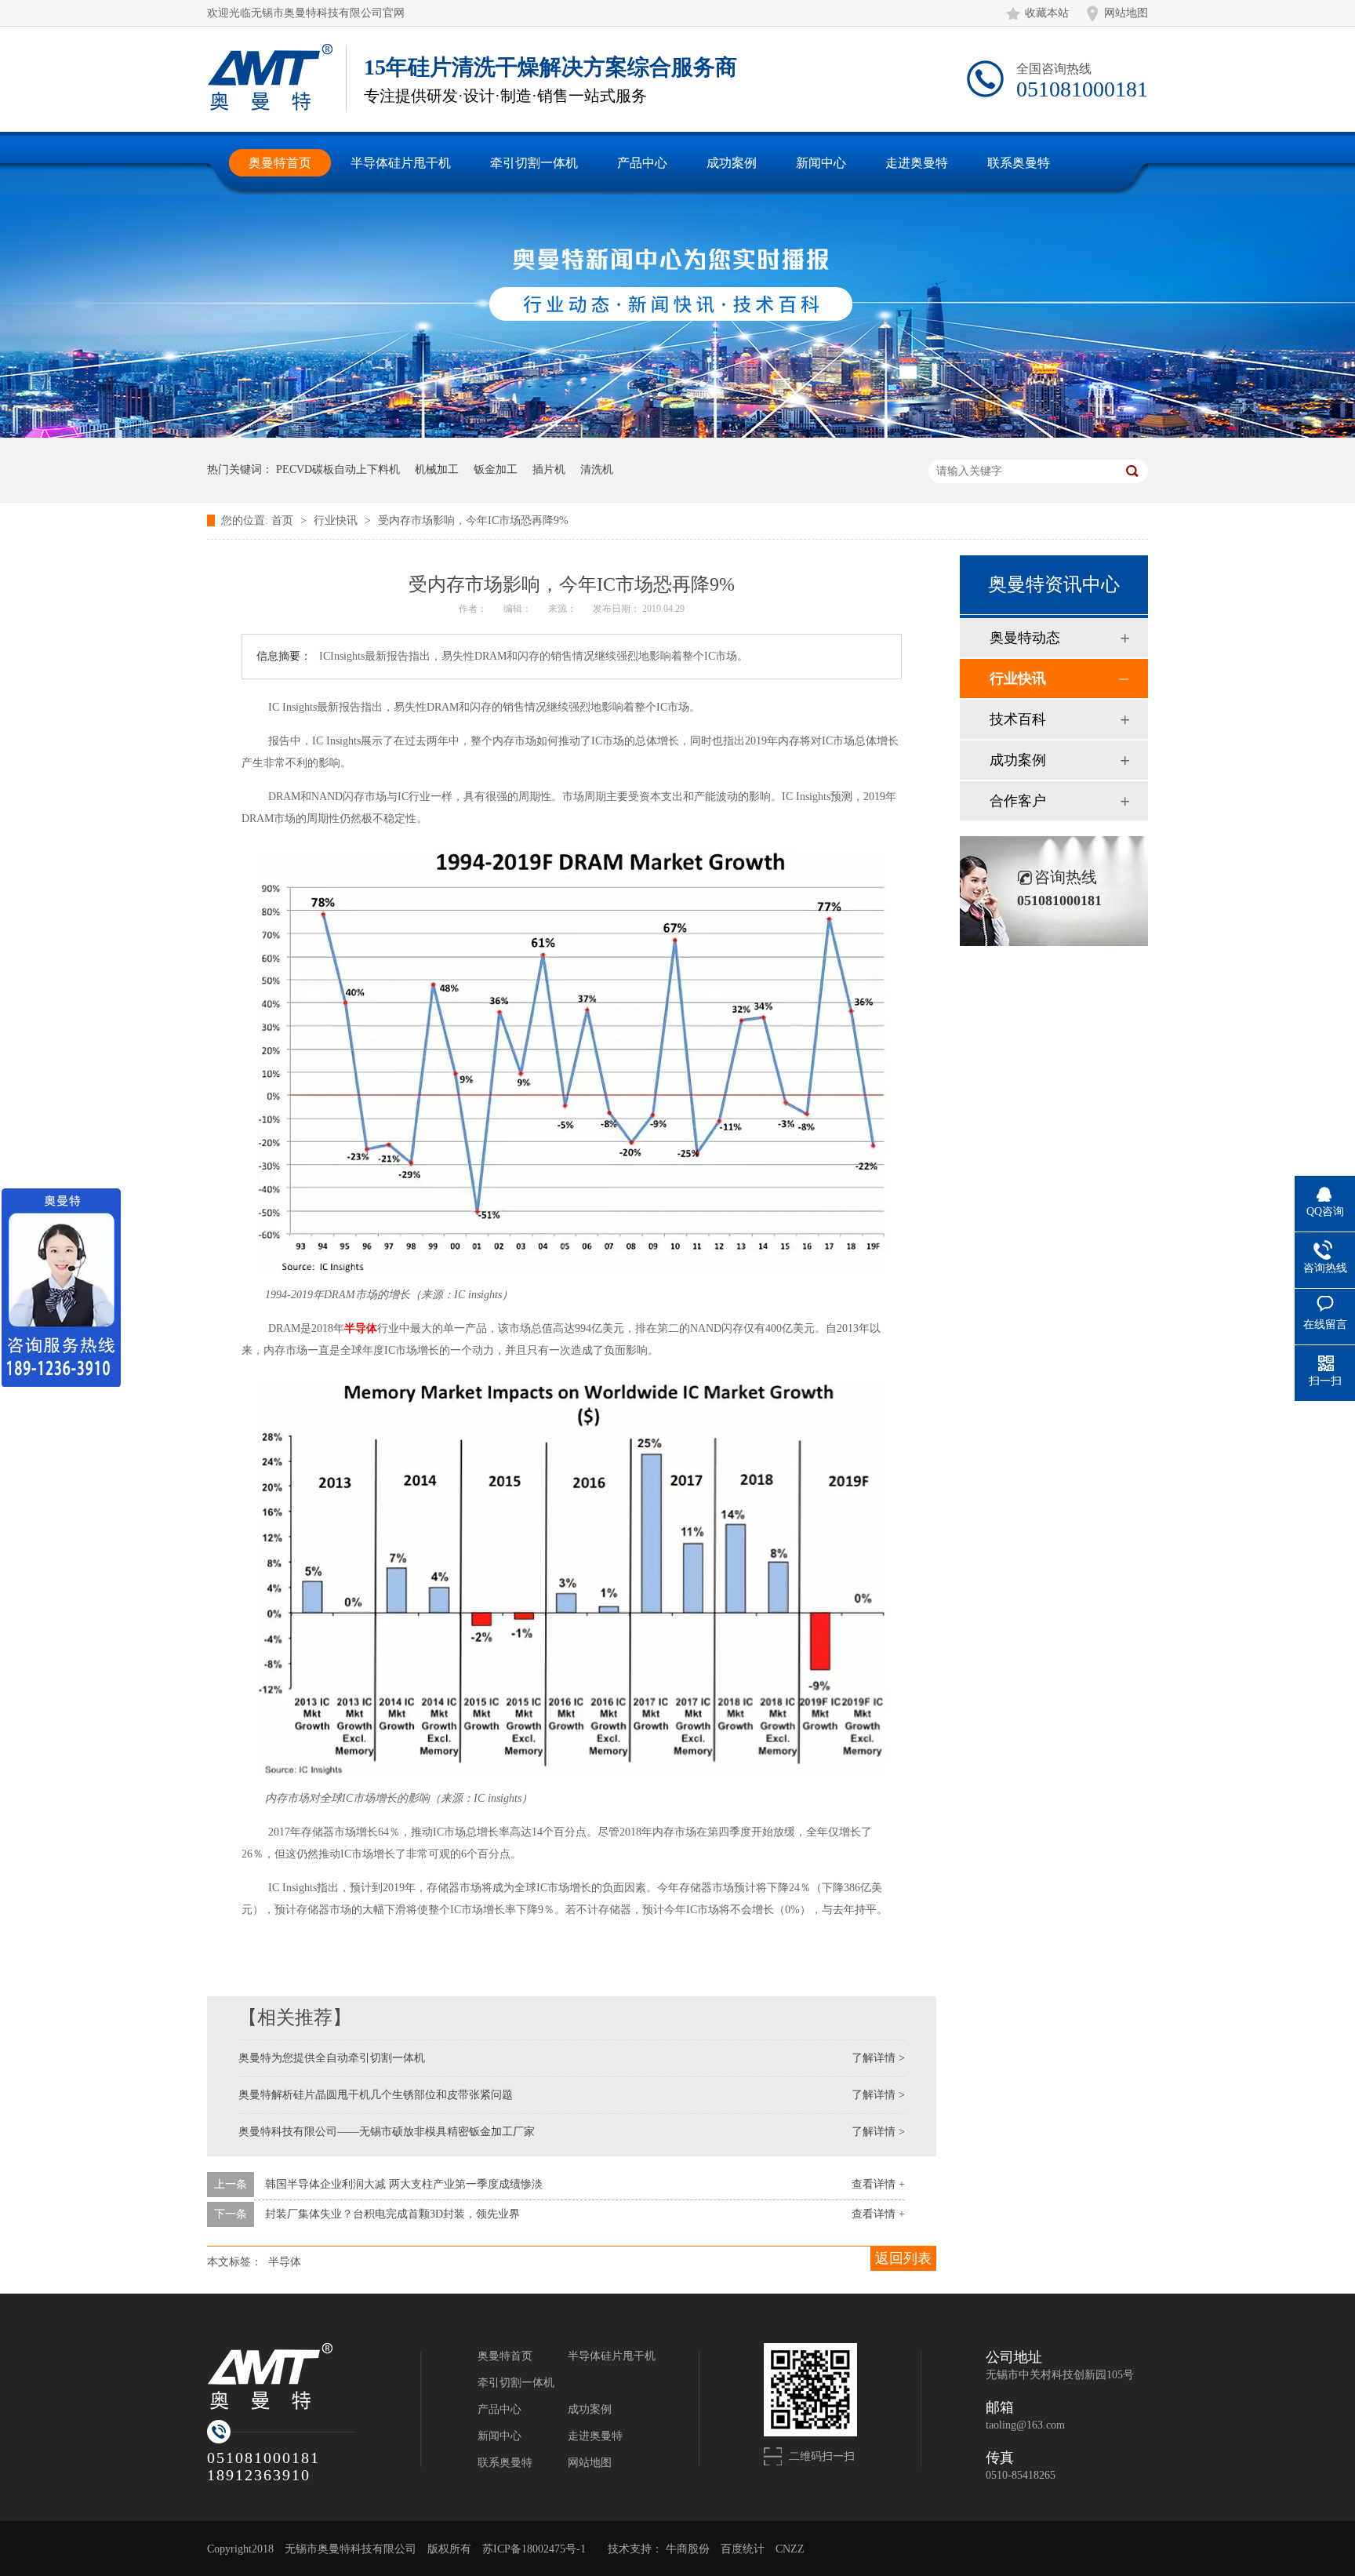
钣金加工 (496, 469)
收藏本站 (1047, 13)
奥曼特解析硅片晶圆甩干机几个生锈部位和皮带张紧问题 (376, 2095)
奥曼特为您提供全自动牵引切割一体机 (332, 2058)
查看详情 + (878, 2184)
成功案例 (1018, 760)
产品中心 (499, 2409)
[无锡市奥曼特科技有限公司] (314, 2377)
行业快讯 (337, 520)
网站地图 (1126, 13)
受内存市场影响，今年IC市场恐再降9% (473, 520)
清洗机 (597, 469)
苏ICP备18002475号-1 (534, 2549)
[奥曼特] (270, 77)
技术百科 (1018, 719)
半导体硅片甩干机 (612, 2356)
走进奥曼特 (595, 2436)
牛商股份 (688, 2549)
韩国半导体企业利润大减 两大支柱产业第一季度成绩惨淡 (404, 2184)
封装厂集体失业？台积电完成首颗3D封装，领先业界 (392, 2214)
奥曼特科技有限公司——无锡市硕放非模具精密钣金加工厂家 (387, 2132)
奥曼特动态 (1025, 638)
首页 (284, 520)
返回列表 (903, 2258)
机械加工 (437, 469)
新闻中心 (499, 2436)
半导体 (361, 1328)
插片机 (549, 469)
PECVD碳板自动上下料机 (338, 469)
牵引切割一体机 (516, 2383)
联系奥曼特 (505, 2463)
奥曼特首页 (505, 2356)
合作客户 (1018, 801)
